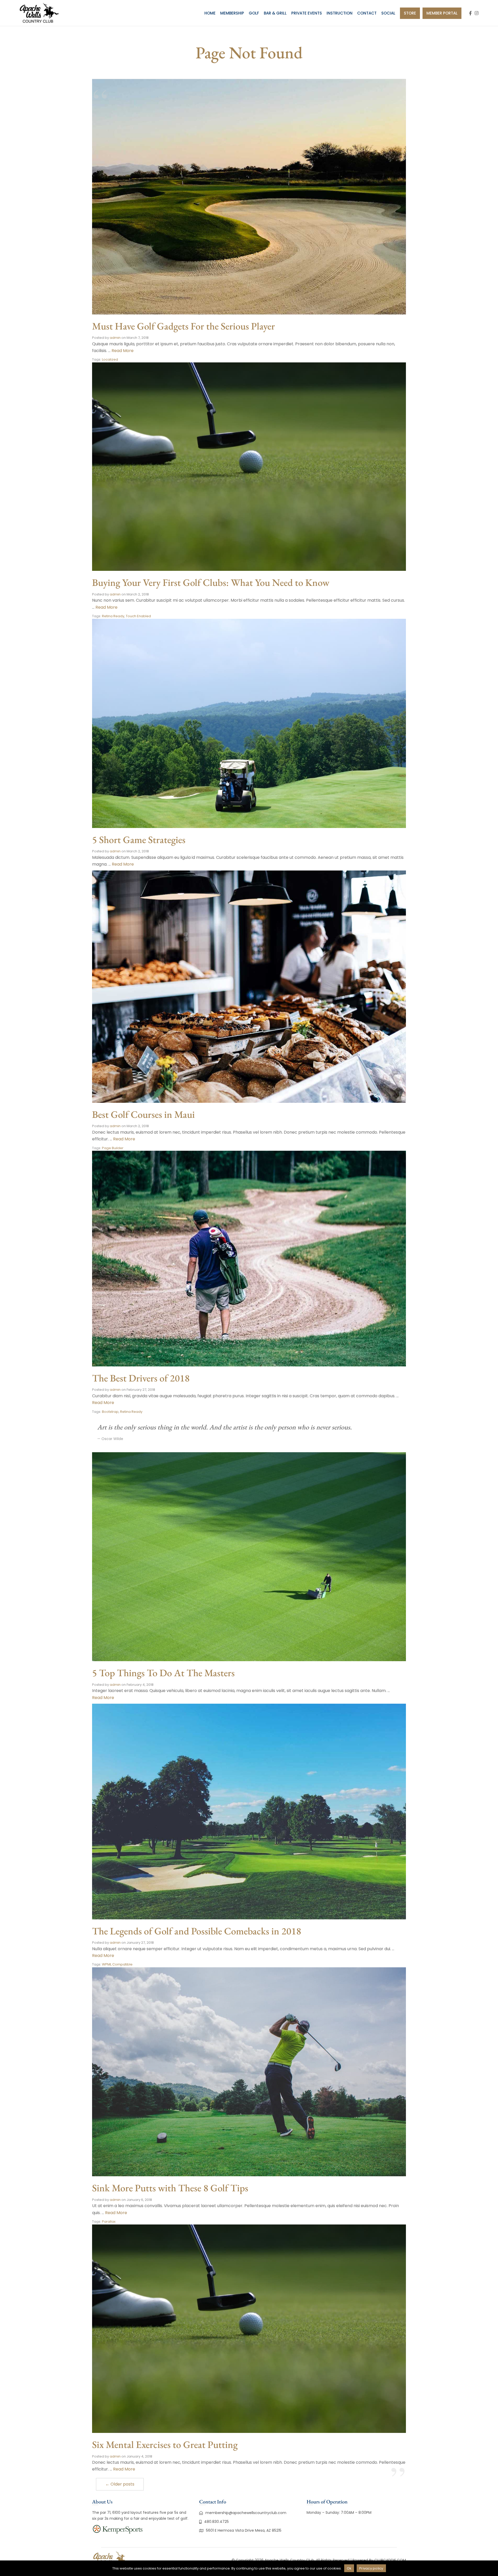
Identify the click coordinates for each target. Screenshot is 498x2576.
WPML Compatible (117, 1964)
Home (210, 13)
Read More (123, 351)
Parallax (109, 2221)
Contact (367, 13)
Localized (110, 359)
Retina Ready (113, 616)
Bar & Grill (275, 13)
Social (388, 13)
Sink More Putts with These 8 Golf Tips (170, 2188)
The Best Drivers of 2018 (141, 1378)
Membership (232, 13)
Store (410, 13)
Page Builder (113, 1148)
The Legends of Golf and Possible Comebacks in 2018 (197, 1931)
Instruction (340, 13)
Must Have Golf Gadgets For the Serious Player (184, 326)
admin (115, 338)
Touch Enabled (138, 616)
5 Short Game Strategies (139, 840)
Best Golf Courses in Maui (143, 1114)
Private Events (307, 13)
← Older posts (120, 2484)
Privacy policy (371, 2568)
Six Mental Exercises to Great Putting (165, 2444)
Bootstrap (110, 1412)
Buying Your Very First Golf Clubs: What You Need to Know (211, 582)
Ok (349, 2568)
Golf (254, 13)
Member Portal (442, 13)
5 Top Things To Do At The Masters (163, 1673)
